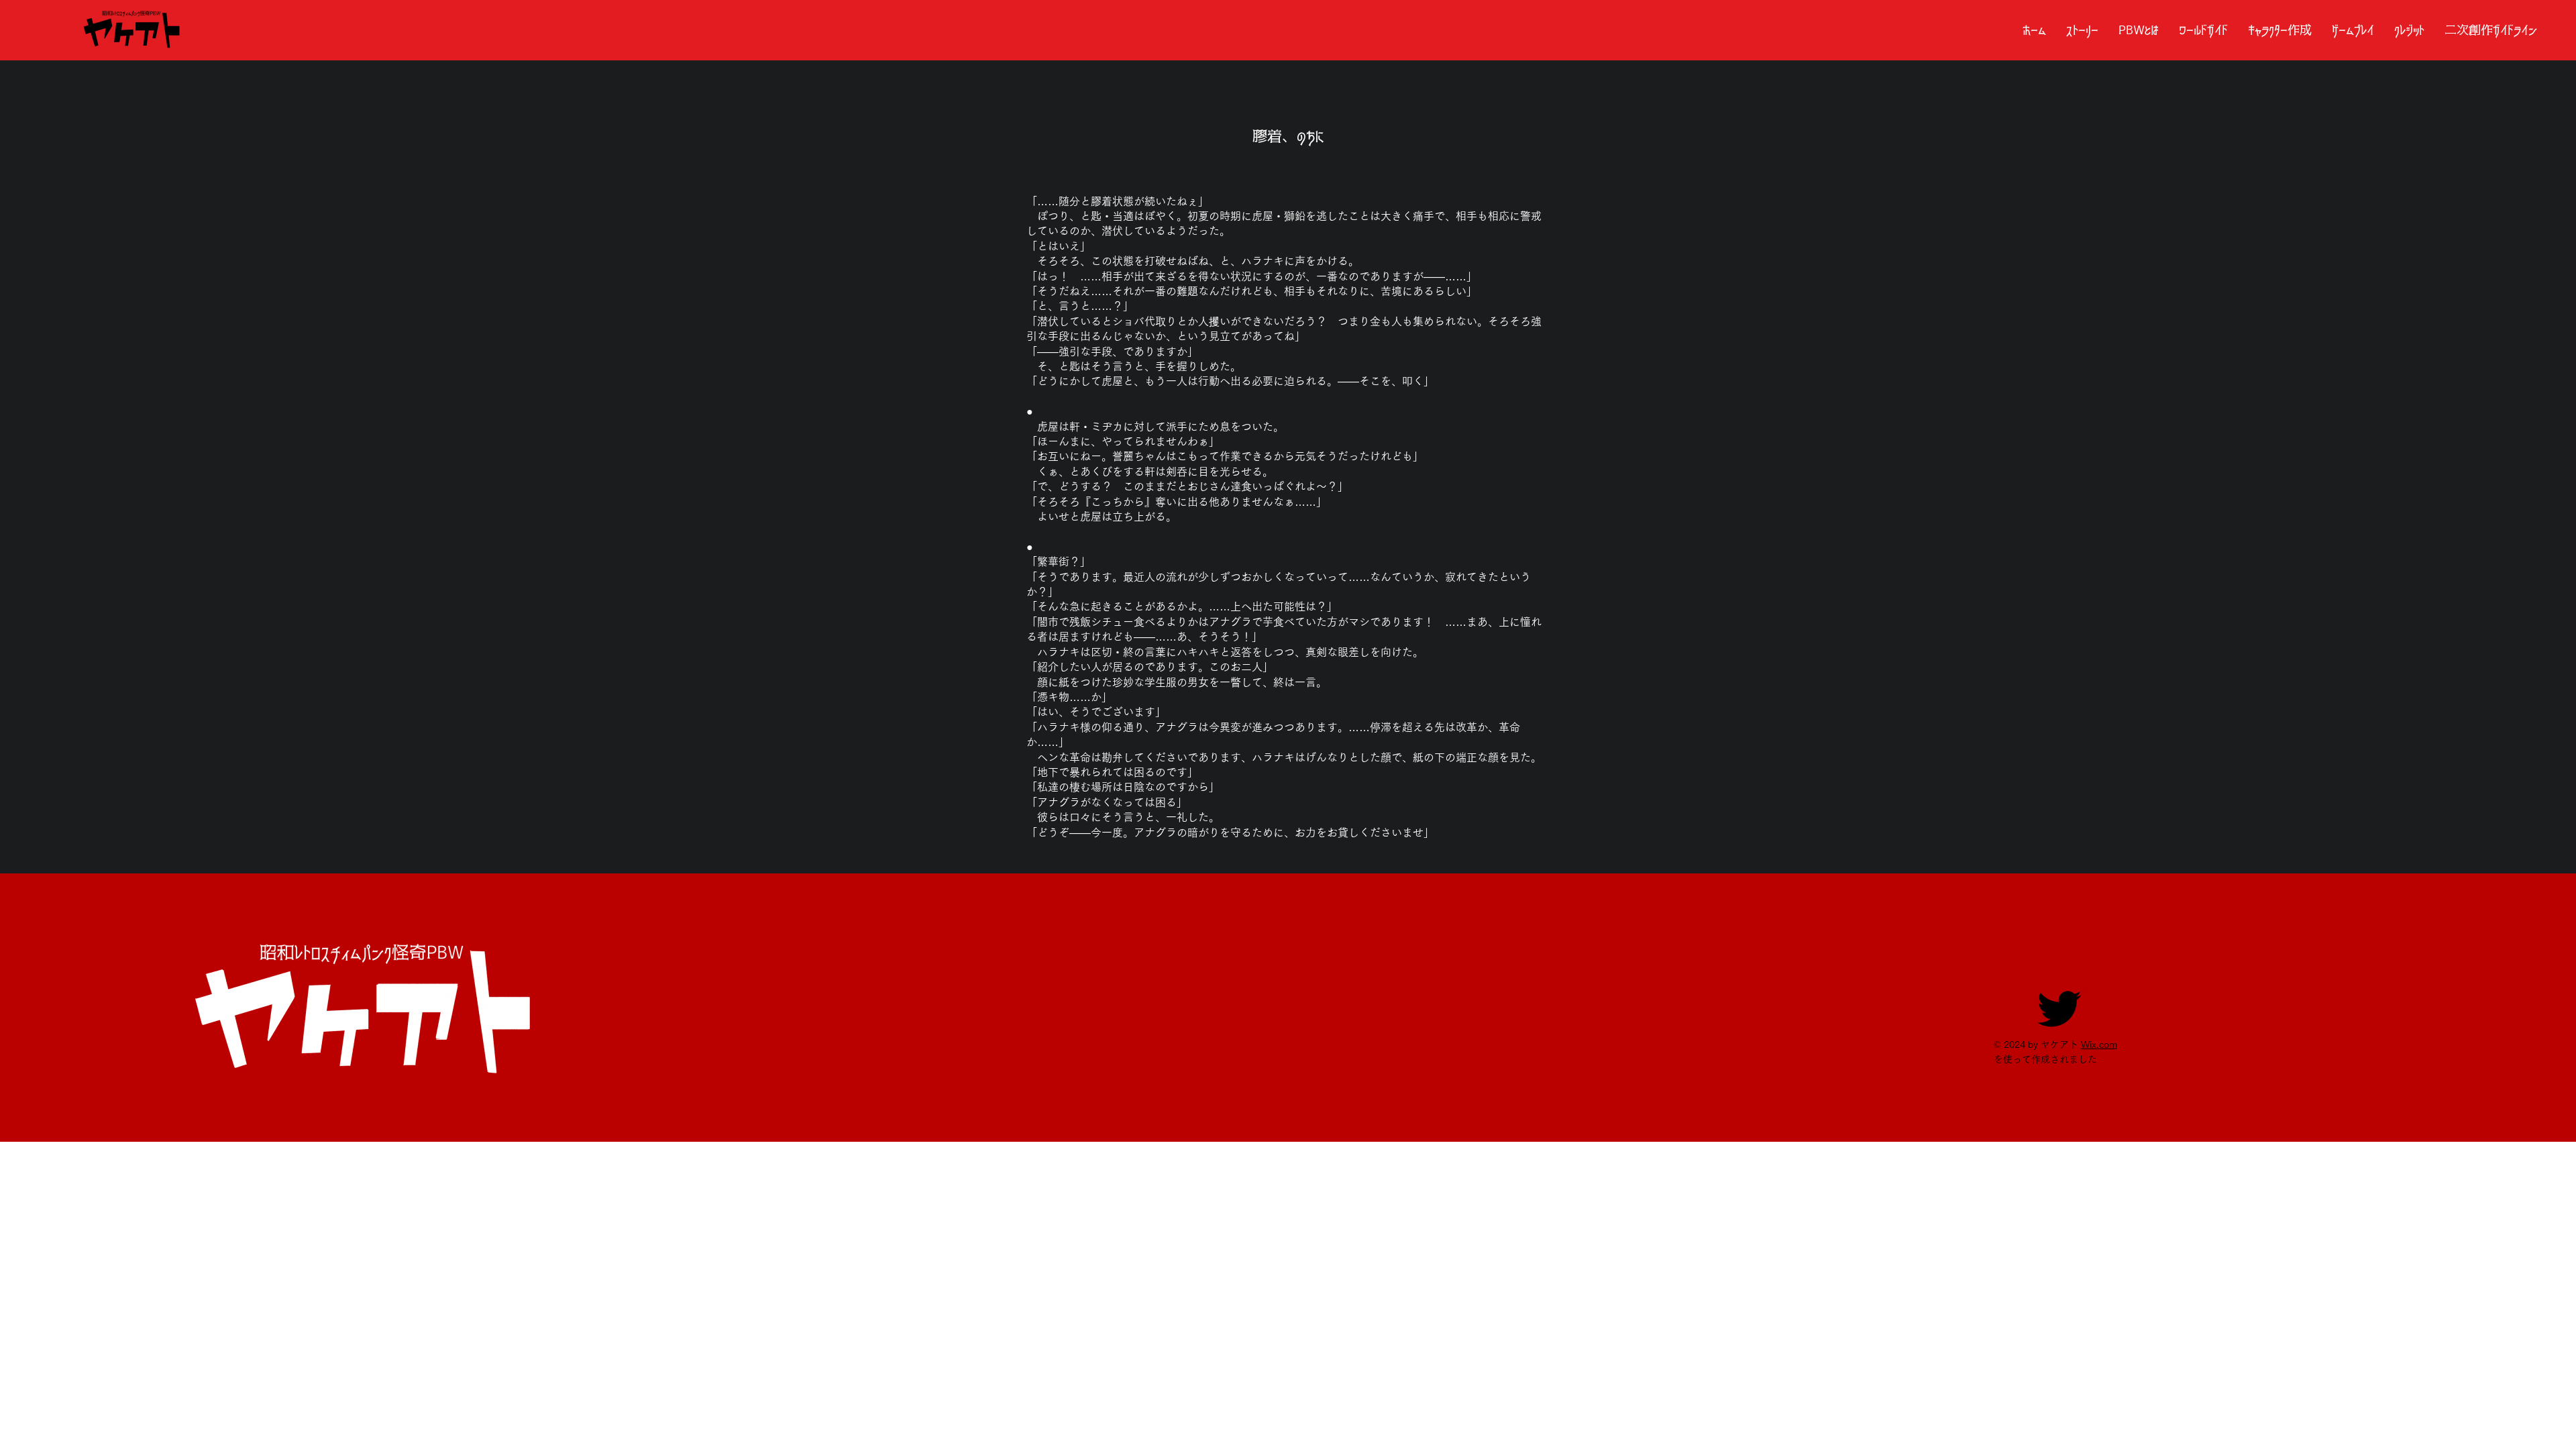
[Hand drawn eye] (133, 30)
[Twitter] (2060, 1007)
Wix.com (2099, 1044)
